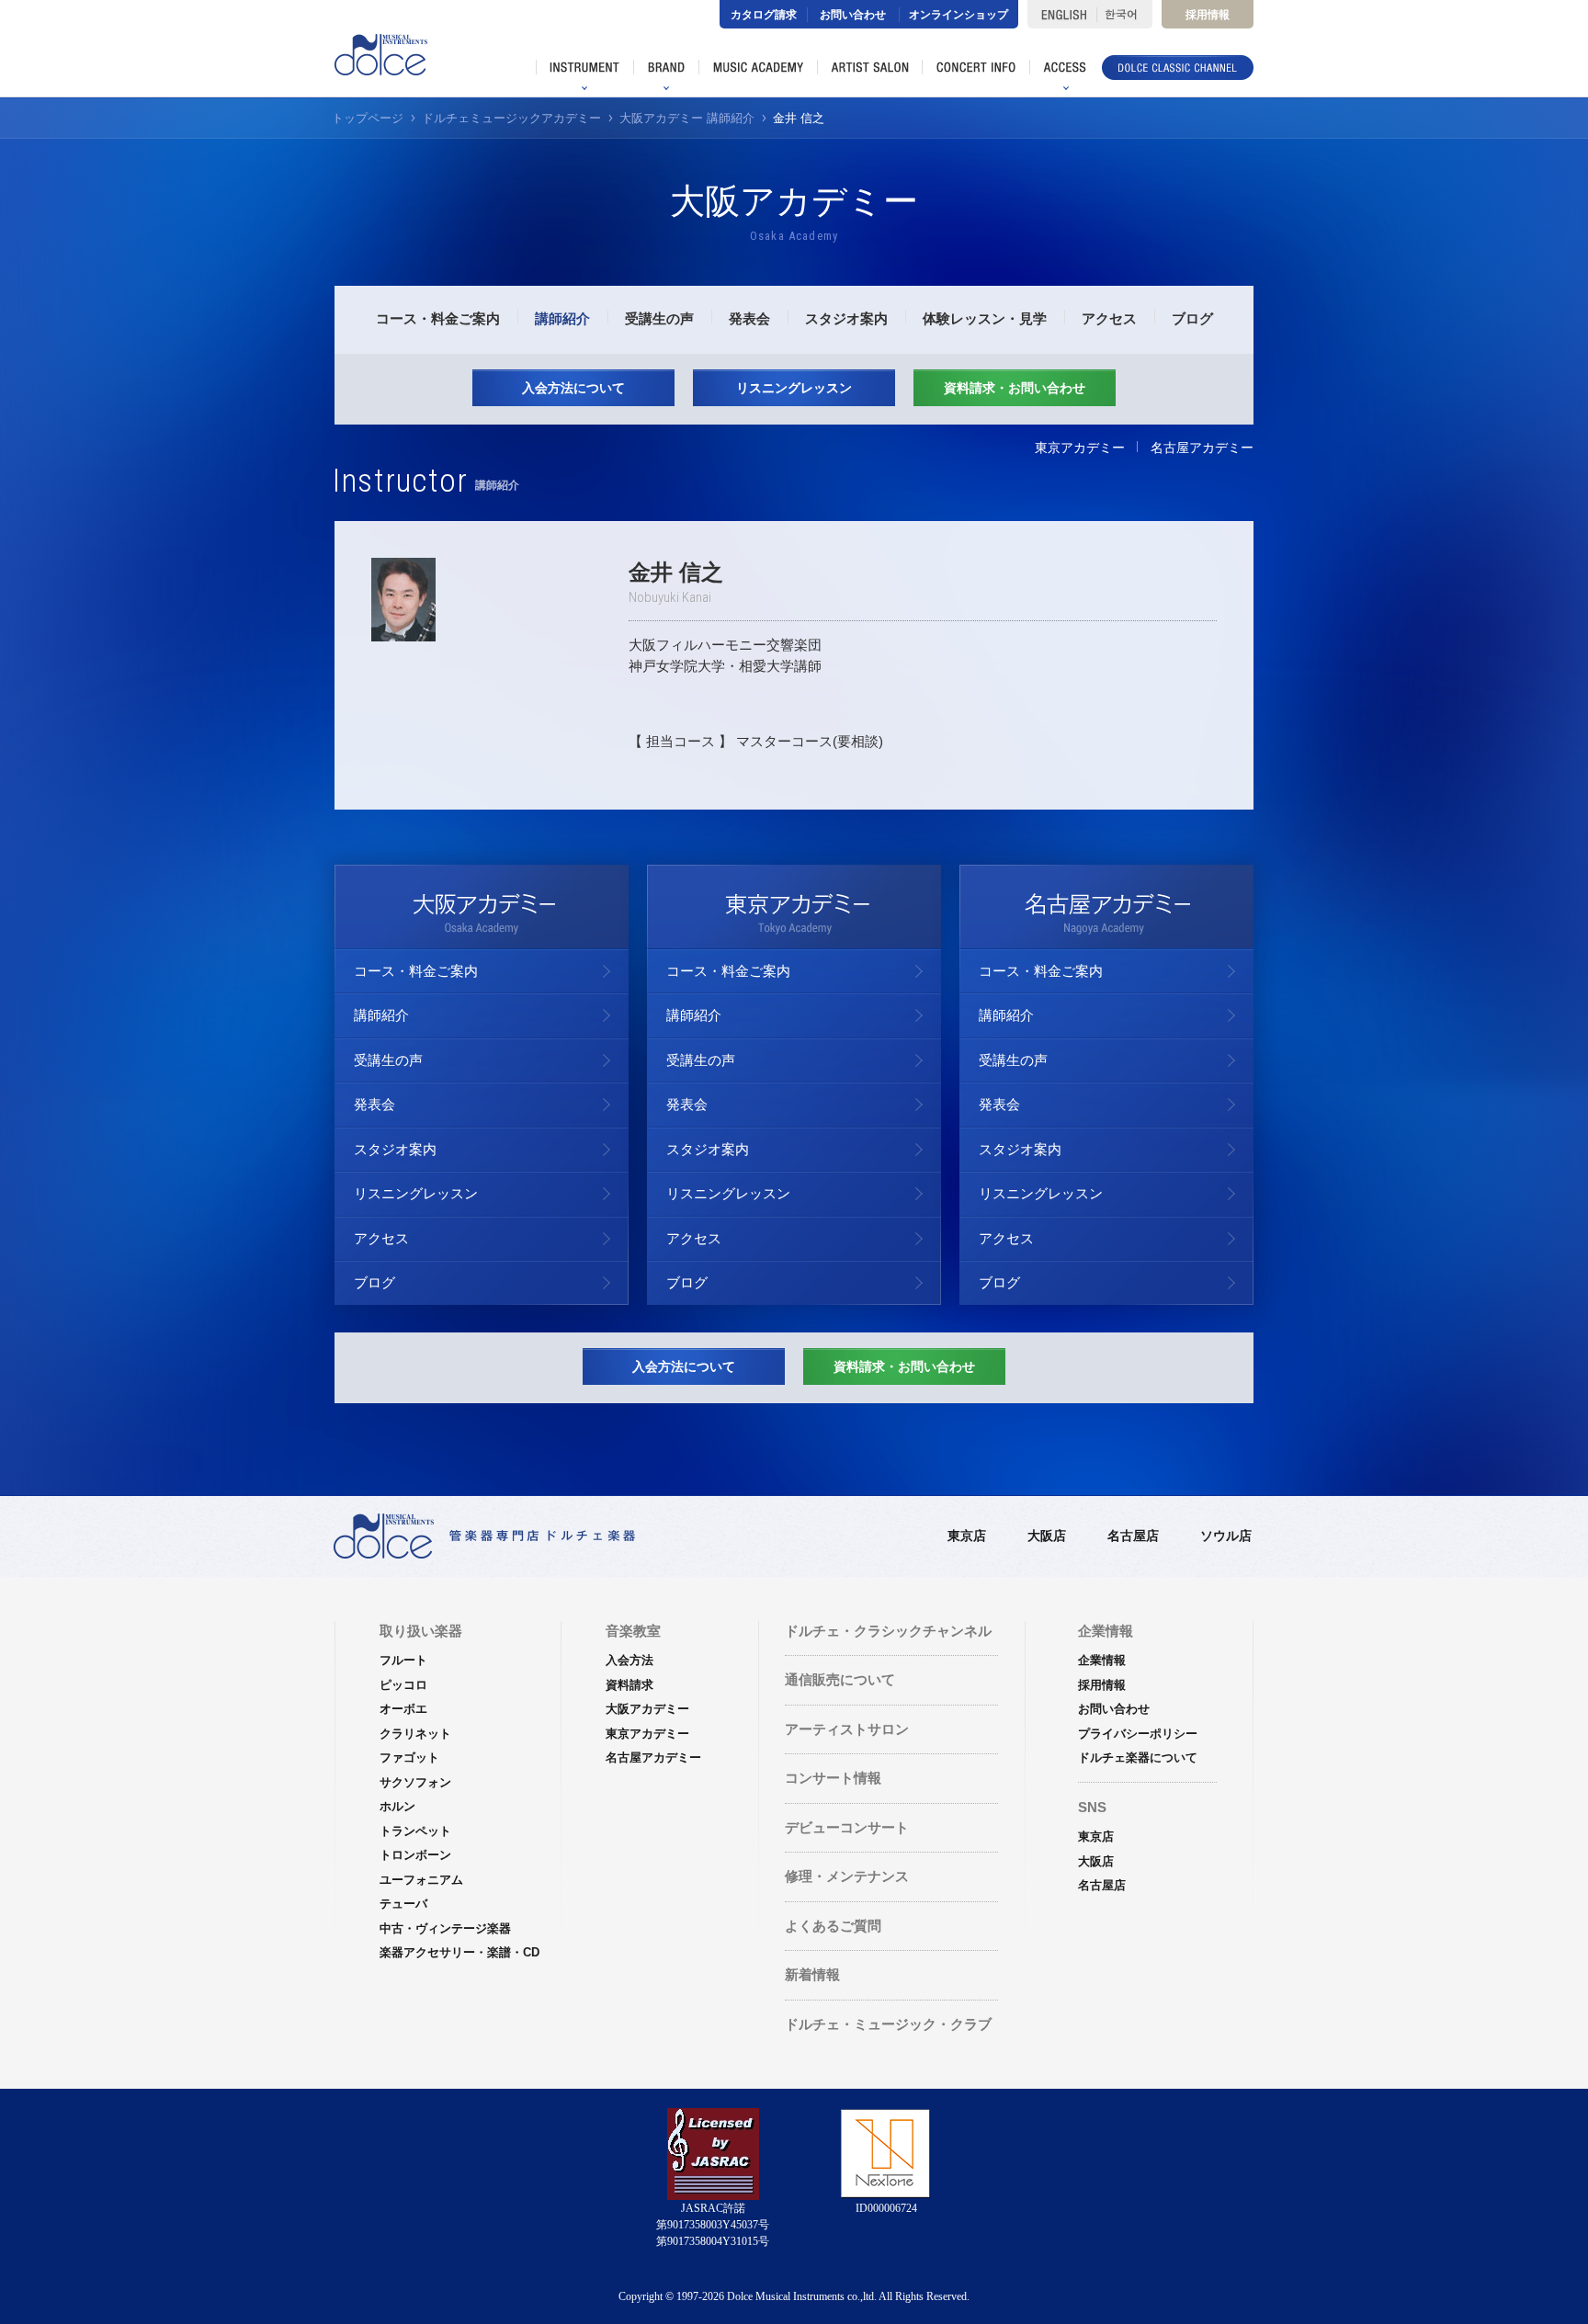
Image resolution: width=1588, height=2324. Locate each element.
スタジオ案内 (846, 318)
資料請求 (630, 1685)
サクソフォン (415, 1782)
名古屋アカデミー (1202, 448)
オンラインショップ (958, 15)
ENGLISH (1062, 14)
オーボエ (403, 1709)
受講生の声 (659, 318)
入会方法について (573, 388)
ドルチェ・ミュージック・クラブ (888, 2024)
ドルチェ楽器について (1138, 1757)
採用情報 (1208, 15)
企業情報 (1102, 1660)
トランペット (415, 1831)
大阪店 (1047, 1536)
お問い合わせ (853, 15)
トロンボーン (415, 1855)
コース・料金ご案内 (438, 318)
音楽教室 (633, 1631)
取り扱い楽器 (421, 1631)
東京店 (967, 1536)
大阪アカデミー (647, 1709)
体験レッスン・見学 (985, 318)
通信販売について (840, 1679)
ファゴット (409, 1757)
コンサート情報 (833, 1778)
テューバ (403, 1904)
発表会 (749, 318)
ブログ (1192, 318)
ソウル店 (1226, 1536)
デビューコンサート (847, 1827)
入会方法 (630, 1660)
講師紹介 (562, 318)
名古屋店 (1133, 1536)
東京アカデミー (1080, 448)
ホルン (397, 1806)
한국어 (1124, 14)
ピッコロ (403, 1685)
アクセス (1109, 318)
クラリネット (415, 1734)
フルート (403, 1660)
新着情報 (812, 1974)
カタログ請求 (764, 15)
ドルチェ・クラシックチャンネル (888, 1631)
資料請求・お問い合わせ (1015, 388)
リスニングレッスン (794, 388)
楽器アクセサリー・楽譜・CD (459, 1952)
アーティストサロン (847, 1729)
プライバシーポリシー (1138, 1734)
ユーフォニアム (421, 1880)
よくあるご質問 (833, 1926)
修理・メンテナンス (847, 1876)
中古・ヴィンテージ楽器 (445, 1928)
